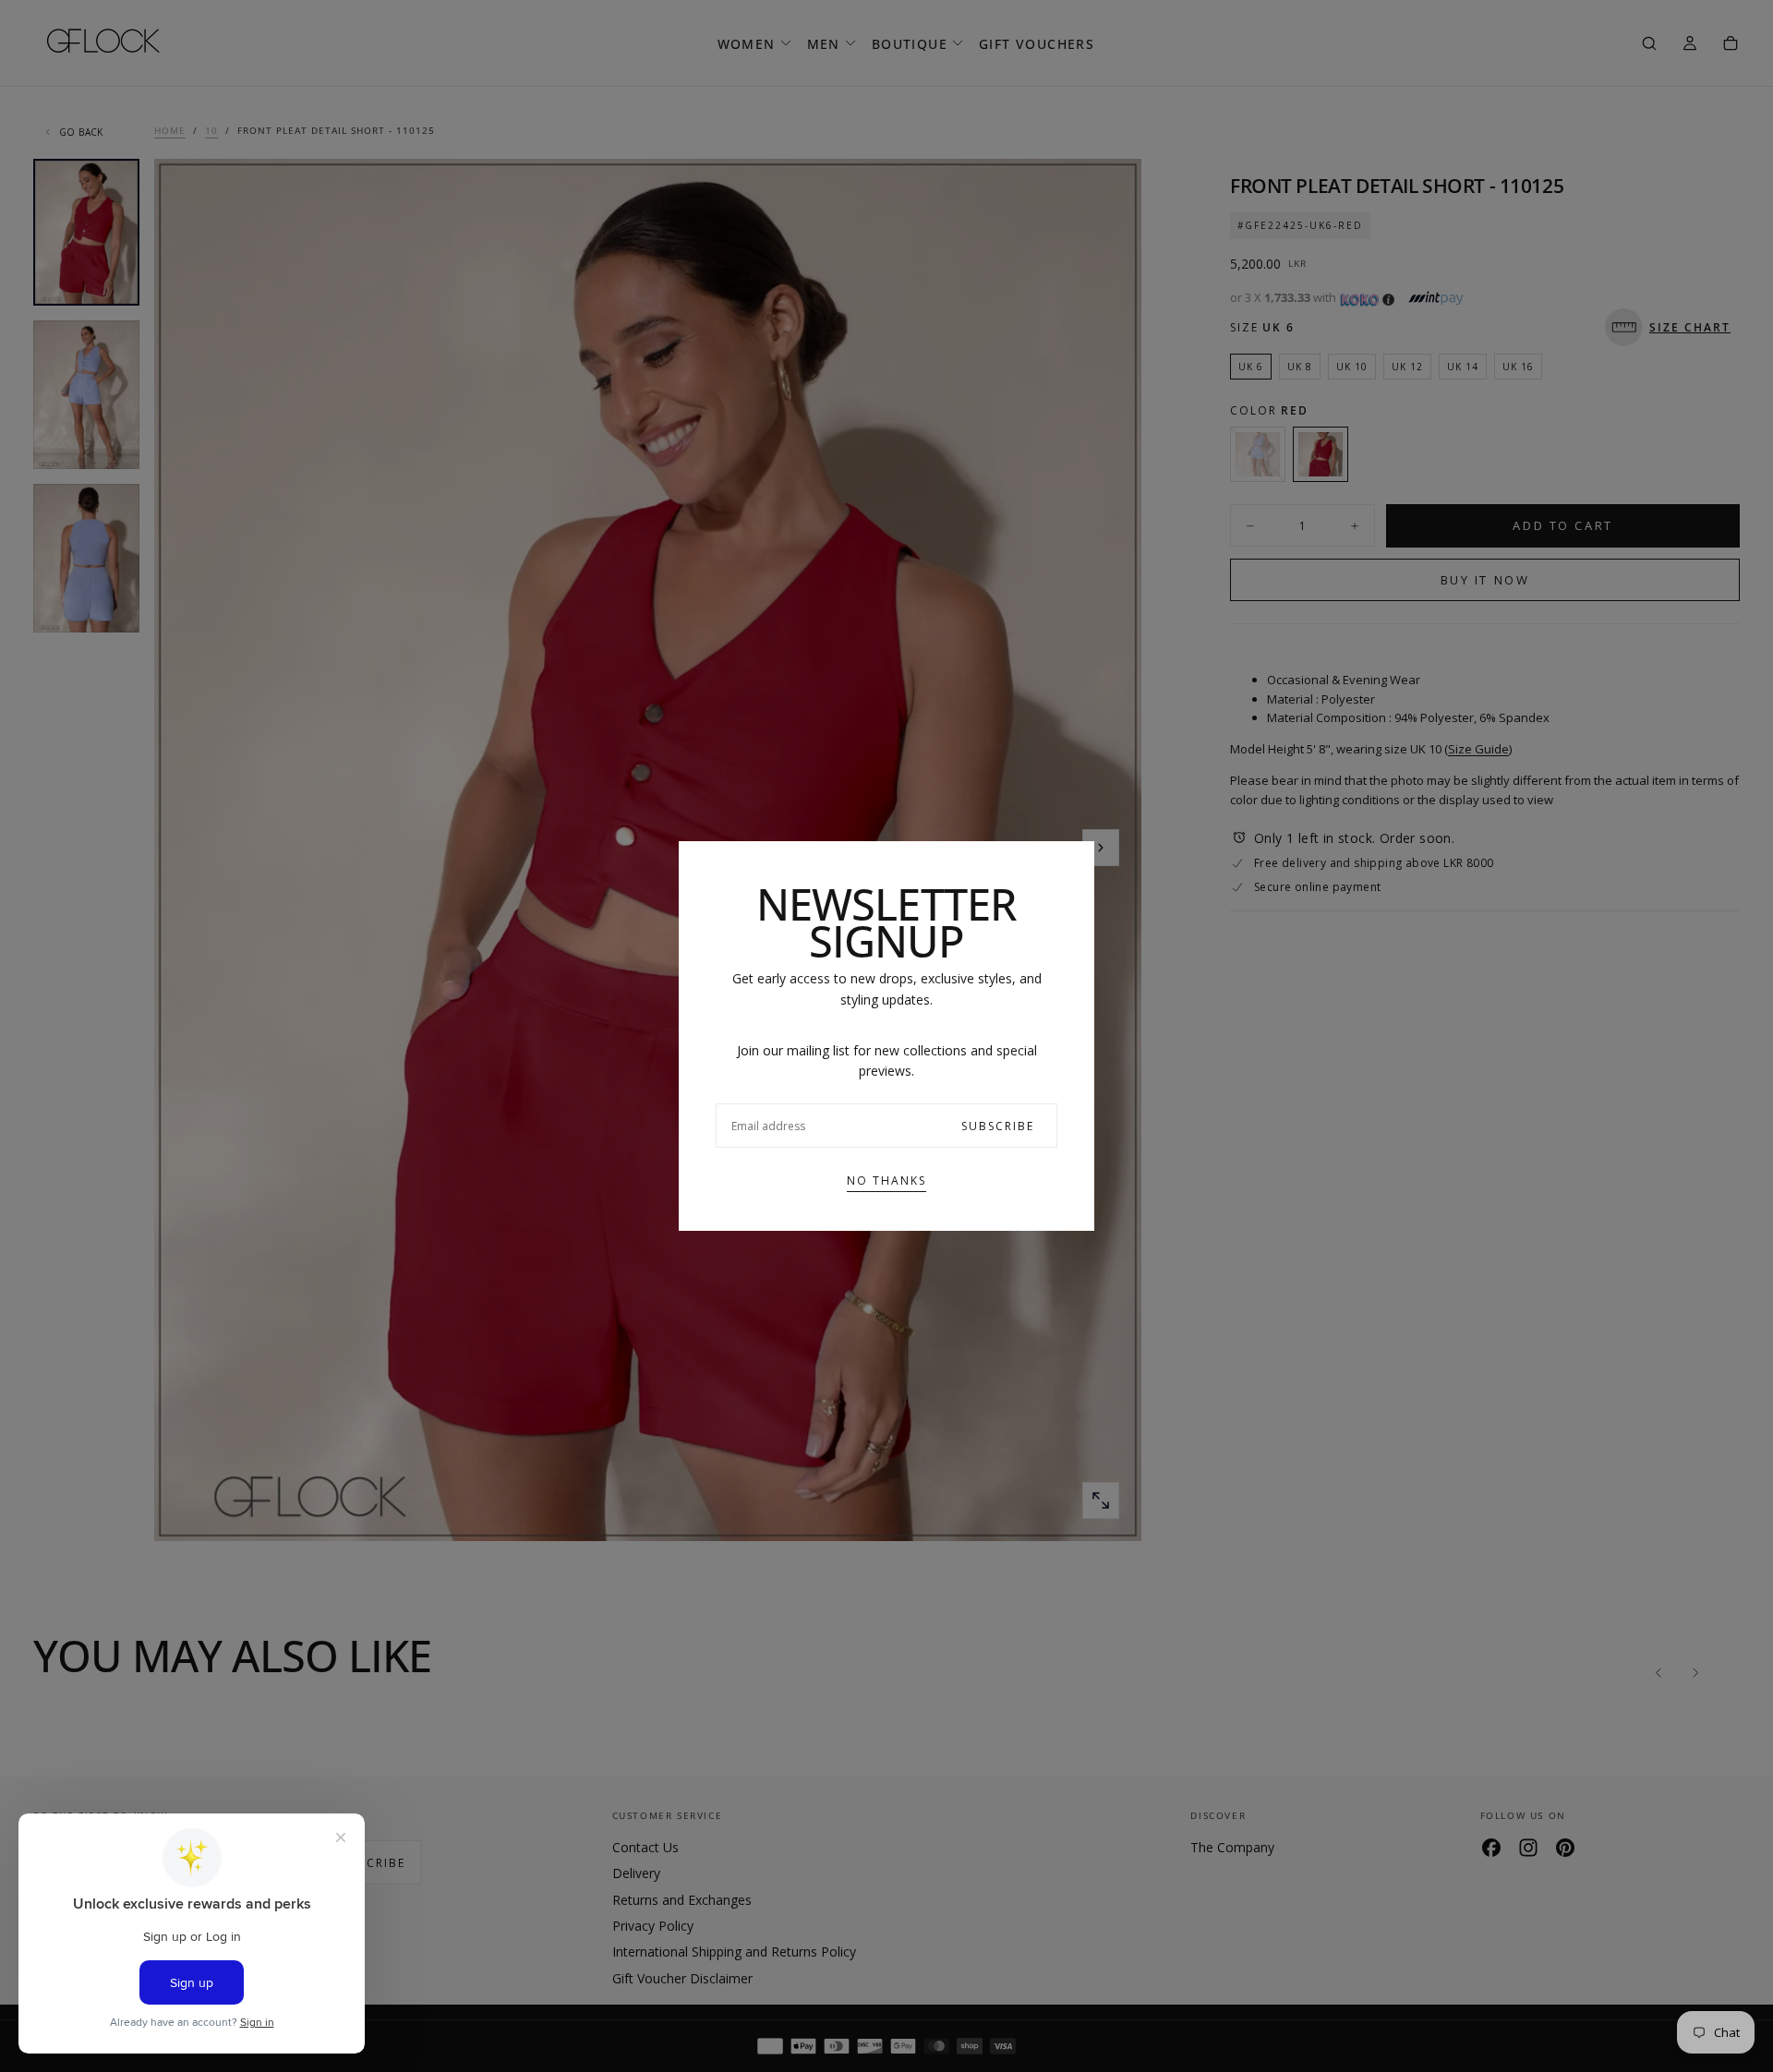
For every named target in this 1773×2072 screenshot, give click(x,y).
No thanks (886, 1181)
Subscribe (998, 1126)
